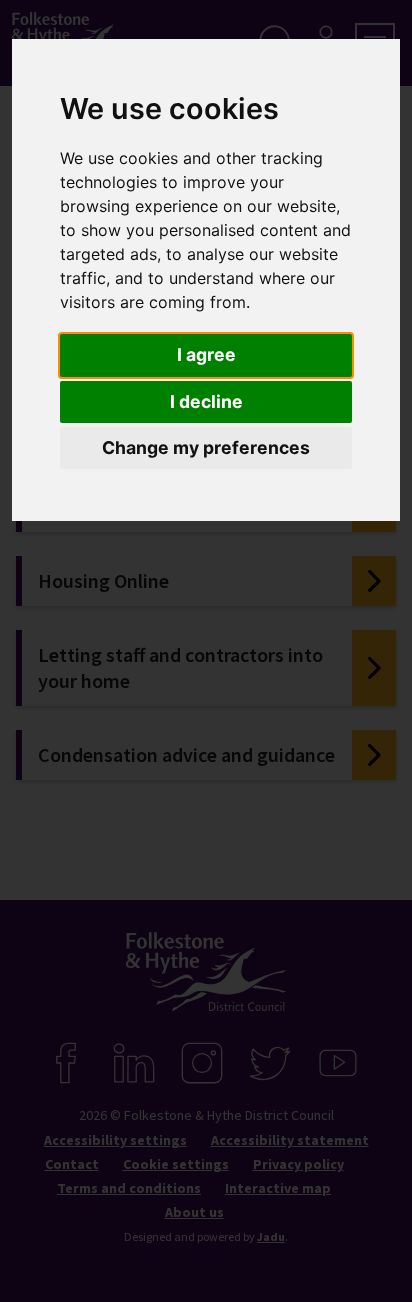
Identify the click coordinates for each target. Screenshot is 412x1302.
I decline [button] (206, 401)
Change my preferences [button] (206, 447)
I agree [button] (206, 354)
